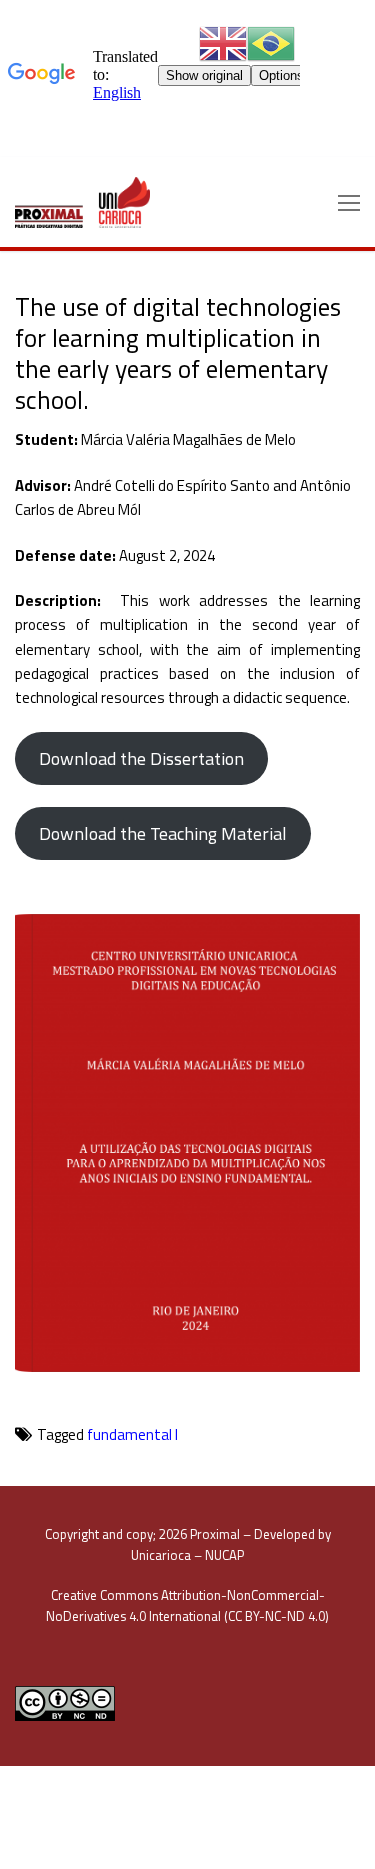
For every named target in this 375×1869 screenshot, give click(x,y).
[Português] (271, 42)
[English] (223, 42)
